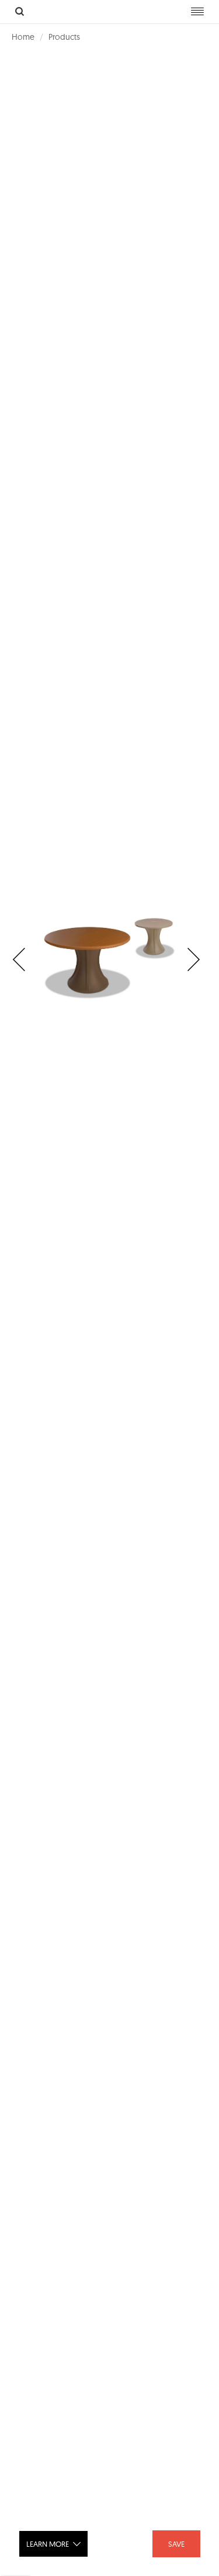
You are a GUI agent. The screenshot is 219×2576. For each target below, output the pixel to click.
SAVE (176, 2544)
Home (23, 37)
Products (64, 37)
